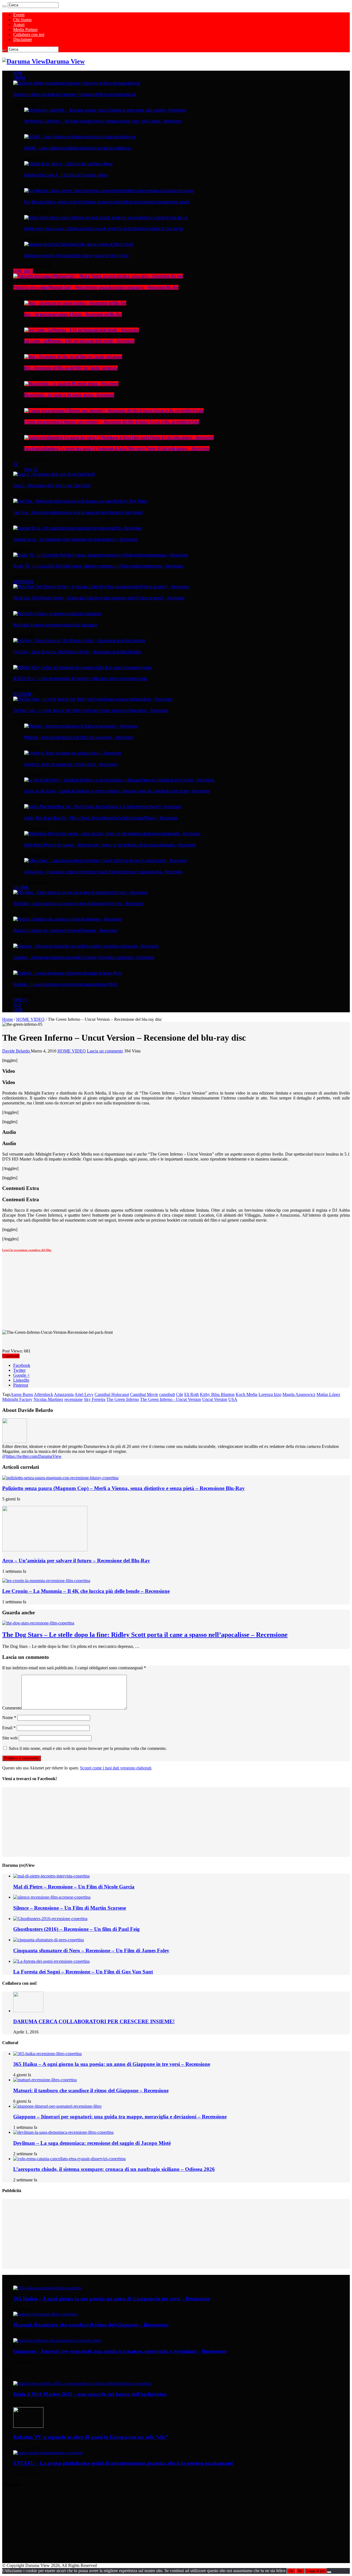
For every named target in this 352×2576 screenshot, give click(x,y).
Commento (12, 1708)
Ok (291, 2571)
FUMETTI (20, 1000)
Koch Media (247, 1394)
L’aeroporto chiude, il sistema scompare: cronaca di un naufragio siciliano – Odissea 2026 (114, 2169)
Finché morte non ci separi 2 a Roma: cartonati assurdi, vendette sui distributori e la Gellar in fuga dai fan (104, 229)
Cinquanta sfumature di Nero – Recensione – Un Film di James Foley (91, 1950)
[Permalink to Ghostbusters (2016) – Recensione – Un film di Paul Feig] (50, 1919)
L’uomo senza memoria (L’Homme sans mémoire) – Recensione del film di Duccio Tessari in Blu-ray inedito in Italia (112, 422)
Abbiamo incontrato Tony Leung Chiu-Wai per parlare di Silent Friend (76, 255)
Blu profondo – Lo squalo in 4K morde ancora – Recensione (69, 395)
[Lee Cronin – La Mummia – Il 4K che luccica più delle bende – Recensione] (82, 330)
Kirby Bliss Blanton (217, 1394)
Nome (9, 1718)
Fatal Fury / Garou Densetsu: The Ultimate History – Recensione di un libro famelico (77, 652)
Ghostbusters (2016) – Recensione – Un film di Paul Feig (76, 1929)
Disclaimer (23, 39)
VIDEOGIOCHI (23, 582)
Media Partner (25, 30)
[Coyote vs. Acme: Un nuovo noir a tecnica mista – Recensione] (73, 753)
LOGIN (18, 1010)
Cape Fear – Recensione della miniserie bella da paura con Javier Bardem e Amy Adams (78, 512)
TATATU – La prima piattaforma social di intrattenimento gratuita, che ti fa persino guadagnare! (123, 2463)
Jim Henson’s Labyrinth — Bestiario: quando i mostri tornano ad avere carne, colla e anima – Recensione (103, 121)
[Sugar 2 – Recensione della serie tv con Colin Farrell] (54, 474)
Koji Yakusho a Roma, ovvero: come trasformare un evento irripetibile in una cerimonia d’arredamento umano (107, 202)
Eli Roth (192, 1394)
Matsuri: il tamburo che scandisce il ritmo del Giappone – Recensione (65, 930)
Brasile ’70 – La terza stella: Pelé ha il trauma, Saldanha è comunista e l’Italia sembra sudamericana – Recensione (98, 566)
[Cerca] (4, 6)
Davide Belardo (16, 1051)
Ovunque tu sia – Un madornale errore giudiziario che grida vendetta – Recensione (75, 539)
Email (9, 1728)
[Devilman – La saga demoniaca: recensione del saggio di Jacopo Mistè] (68, 973)
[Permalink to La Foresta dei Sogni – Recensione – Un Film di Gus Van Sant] (51, 1961)
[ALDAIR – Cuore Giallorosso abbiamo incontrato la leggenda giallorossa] (80, 137)
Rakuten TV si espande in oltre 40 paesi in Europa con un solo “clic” (91, 2437)
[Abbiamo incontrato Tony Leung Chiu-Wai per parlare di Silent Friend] (79, 244)
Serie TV (31, 469)
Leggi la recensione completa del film (27, 1250)
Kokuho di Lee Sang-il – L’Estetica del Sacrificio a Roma (66, 175)
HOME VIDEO (23, 271)
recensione (74, 1399)
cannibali (167, 1394)
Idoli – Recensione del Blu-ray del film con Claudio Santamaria (71, 368)
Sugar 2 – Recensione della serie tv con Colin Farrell (52, 485)
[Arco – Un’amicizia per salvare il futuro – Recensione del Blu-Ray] (75, 303)
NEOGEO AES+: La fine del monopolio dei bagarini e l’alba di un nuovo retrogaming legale (80, 678)
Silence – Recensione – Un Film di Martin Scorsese (70, 1908)
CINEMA (19, 78)
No (300, 2571)
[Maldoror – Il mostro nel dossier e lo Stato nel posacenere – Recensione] (81, 726)
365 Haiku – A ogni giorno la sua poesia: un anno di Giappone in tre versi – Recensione (78, 903)
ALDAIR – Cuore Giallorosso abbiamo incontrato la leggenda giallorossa (78, 148)
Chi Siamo (22, 20)
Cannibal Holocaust (112, 1394)
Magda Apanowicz (299, 1394)
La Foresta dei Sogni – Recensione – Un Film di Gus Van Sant (83, 1972)
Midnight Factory (17, 1399)
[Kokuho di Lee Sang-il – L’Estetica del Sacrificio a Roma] (68, 164)
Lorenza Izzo (270, 1394)
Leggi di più (316, 2571)
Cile (180, 1394)
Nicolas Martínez (48, 1399)
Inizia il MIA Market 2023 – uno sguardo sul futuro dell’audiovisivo (90, 2394)
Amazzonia (64, 1394)
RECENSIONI (22, 694)
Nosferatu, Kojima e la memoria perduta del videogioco (55, 625)
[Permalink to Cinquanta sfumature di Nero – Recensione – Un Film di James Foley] (49, 1940)
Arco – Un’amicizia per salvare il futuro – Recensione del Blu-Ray (73, 314)
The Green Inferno (123, 1399)
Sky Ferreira (95, 1399)
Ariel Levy (84, 1394)
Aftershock (43, 1394)
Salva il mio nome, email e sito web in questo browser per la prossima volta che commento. (88, 1748)
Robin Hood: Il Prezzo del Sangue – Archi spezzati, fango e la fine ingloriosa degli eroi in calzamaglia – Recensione (110, 845)
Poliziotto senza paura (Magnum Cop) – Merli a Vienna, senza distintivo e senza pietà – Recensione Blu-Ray (96, 287)
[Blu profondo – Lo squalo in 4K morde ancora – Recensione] (71, 384)
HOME (18, 73)
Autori (19, 25)
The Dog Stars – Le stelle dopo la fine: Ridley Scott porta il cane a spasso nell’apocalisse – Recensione (91, 710)
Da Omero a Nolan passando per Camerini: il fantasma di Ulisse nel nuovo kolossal (75, 94)
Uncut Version (215, 1399)
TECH (17, 1005)
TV (16, 464)
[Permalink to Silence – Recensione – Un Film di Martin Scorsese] (52, 1897)
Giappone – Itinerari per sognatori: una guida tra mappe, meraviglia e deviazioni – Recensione (84, 957)
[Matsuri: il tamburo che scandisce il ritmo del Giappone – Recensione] (68, 919)
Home (8, 1019)
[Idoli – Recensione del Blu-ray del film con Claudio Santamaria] (73, 357)
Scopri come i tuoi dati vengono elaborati (116, 1768)
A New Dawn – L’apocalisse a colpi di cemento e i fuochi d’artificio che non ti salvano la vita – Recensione (103, 872)
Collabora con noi (29, 35)
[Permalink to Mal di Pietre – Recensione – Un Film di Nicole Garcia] (51, 1876)
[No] (329, 2572)
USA (233, 1399)
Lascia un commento (105, 1051)
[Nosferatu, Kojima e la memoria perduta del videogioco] (57, 614)
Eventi (19, 15)
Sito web (10, 1738)
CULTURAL (21, 887)
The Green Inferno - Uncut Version (170, 1399)
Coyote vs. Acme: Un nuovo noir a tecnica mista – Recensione (71, 764)
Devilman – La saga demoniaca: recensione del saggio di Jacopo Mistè (65, 984)
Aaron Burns (22, 1394)
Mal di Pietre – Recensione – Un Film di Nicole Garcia (74, 1887)
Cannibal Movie (144, 1394)
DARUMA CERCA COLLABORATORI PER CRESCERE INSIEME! (94, 2021)
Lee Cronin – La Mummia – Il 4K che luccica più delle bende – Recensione (79, 341)
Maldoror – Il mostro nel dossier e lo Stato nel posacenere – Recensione (79, 737)
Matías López (328, 1394)
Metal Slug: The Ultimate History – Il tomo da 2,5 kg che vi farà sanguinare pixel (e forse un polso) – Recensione (99, 598)
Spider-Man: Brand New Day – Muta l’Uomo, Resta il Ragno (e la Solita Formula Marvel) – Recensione (101, 818)
